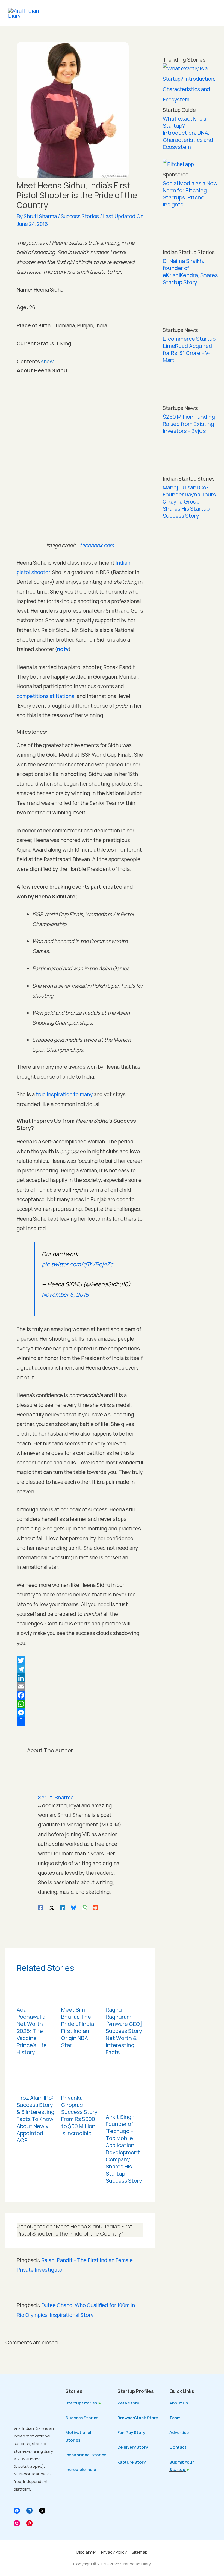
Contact (178, 2447)
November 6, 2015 (65, 1295)
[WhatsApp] (80, 1704)
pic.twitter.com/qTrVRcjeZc (78, 1264)
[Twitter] (80, 1660)
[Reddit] (95, 1907)
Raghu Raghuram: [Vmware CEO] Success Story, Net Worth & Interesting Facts (124, 2031)
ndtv (63, 649)
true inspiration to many (64, 1094)
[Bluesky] (73, 1907)
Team (175, 2418)
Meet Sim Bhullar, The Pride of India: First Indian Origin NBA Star (78, 2027)
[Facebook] (80, 1695)
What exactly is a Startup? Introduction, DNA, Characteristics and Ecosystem (188, 133)
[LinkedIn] (80, 1678)
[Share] (80, 1721)
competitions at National (46, 696)
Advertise (179, 2432)
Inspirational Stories (86, 2455)
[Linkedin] (63, 1907)
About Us (179, 2403)
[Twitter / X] (52, 1907)
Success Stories (80, 216)
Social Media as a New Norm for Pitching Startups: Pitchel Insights (190, 194)
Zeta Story (128, 2403)
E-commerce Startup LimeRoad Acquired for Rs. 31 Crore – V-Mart (189, 349)
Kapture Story (132, 2462)
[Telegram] (80, 1669)
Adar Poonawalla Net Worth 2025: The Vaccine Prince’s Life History (32, 2031)
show (47, 361)
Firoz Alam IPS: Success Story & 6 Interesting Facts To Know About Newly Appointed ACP (36, 2119)
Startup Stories (81, 2403)
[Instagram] (17, 2523)
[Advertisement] (191, 609)
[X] (42, 2511)
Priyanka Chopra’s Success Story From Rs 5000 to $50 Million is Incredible (79, 2115)
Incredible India (81, 2469)
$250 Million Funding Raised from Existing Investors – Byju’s (189, 424)
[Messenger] (80, 1713)
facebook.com (97, 545)
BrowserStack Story (138, 2418)
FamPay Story (131, 2432)
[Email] (80, 1687)
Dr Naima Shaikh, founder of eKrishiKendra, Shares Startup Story (190, 272)
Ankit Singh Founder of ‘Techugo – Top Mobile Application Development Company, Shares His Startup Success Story (124, 2149)
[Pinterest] (30, 2523)
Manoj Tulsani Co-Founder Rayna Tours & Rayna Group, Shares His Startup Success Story (189, 501)
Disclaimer (86, 2552)
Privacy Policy (114, 2552)
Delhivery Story (133, 2447)
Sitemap (140, 2552)
